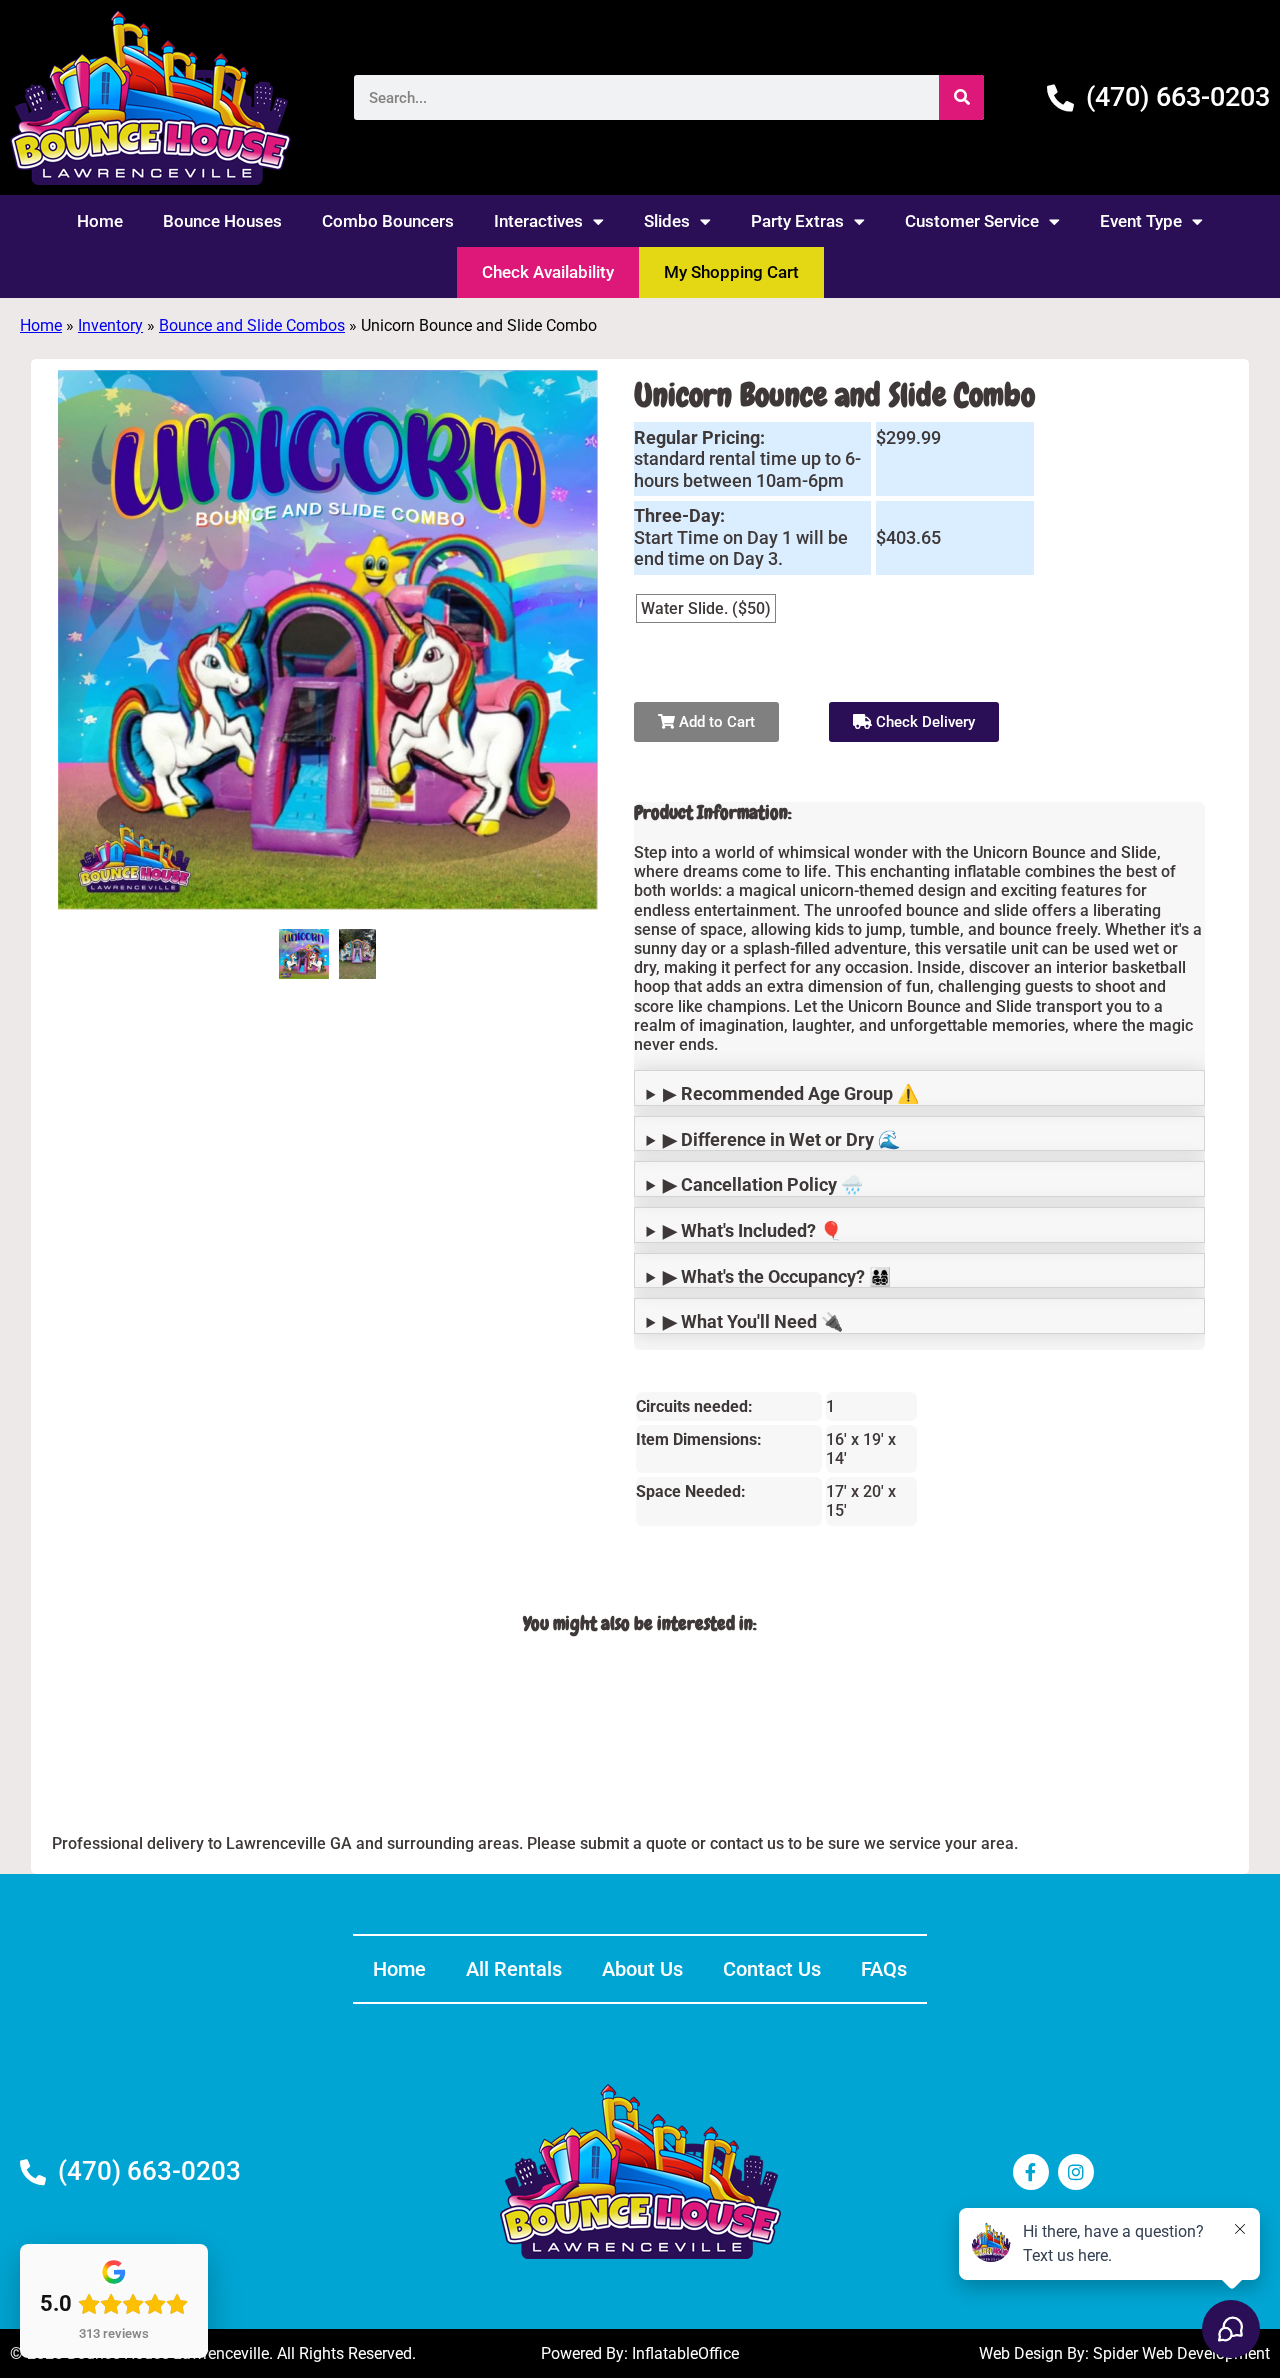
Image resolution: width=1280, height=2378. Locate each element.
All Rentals (514, 1969)
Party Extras (797, 221)
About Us (642, 1969)
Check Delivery (923, 722)
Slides (667, 221)
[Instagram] (1076, 2172)
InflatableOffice (685, 2353)
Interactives (538, 221)
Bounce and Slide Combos (252, 325)
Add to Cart (715, 722)
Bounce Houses (222, 221)
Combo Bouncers (388, 221)
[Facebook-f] (1031, 2172)
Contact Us (772, 1969)
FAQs (884, 1969)
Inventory (110, 325)
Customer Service (972, 221)
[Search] (961, 97)
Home (100, 221)
